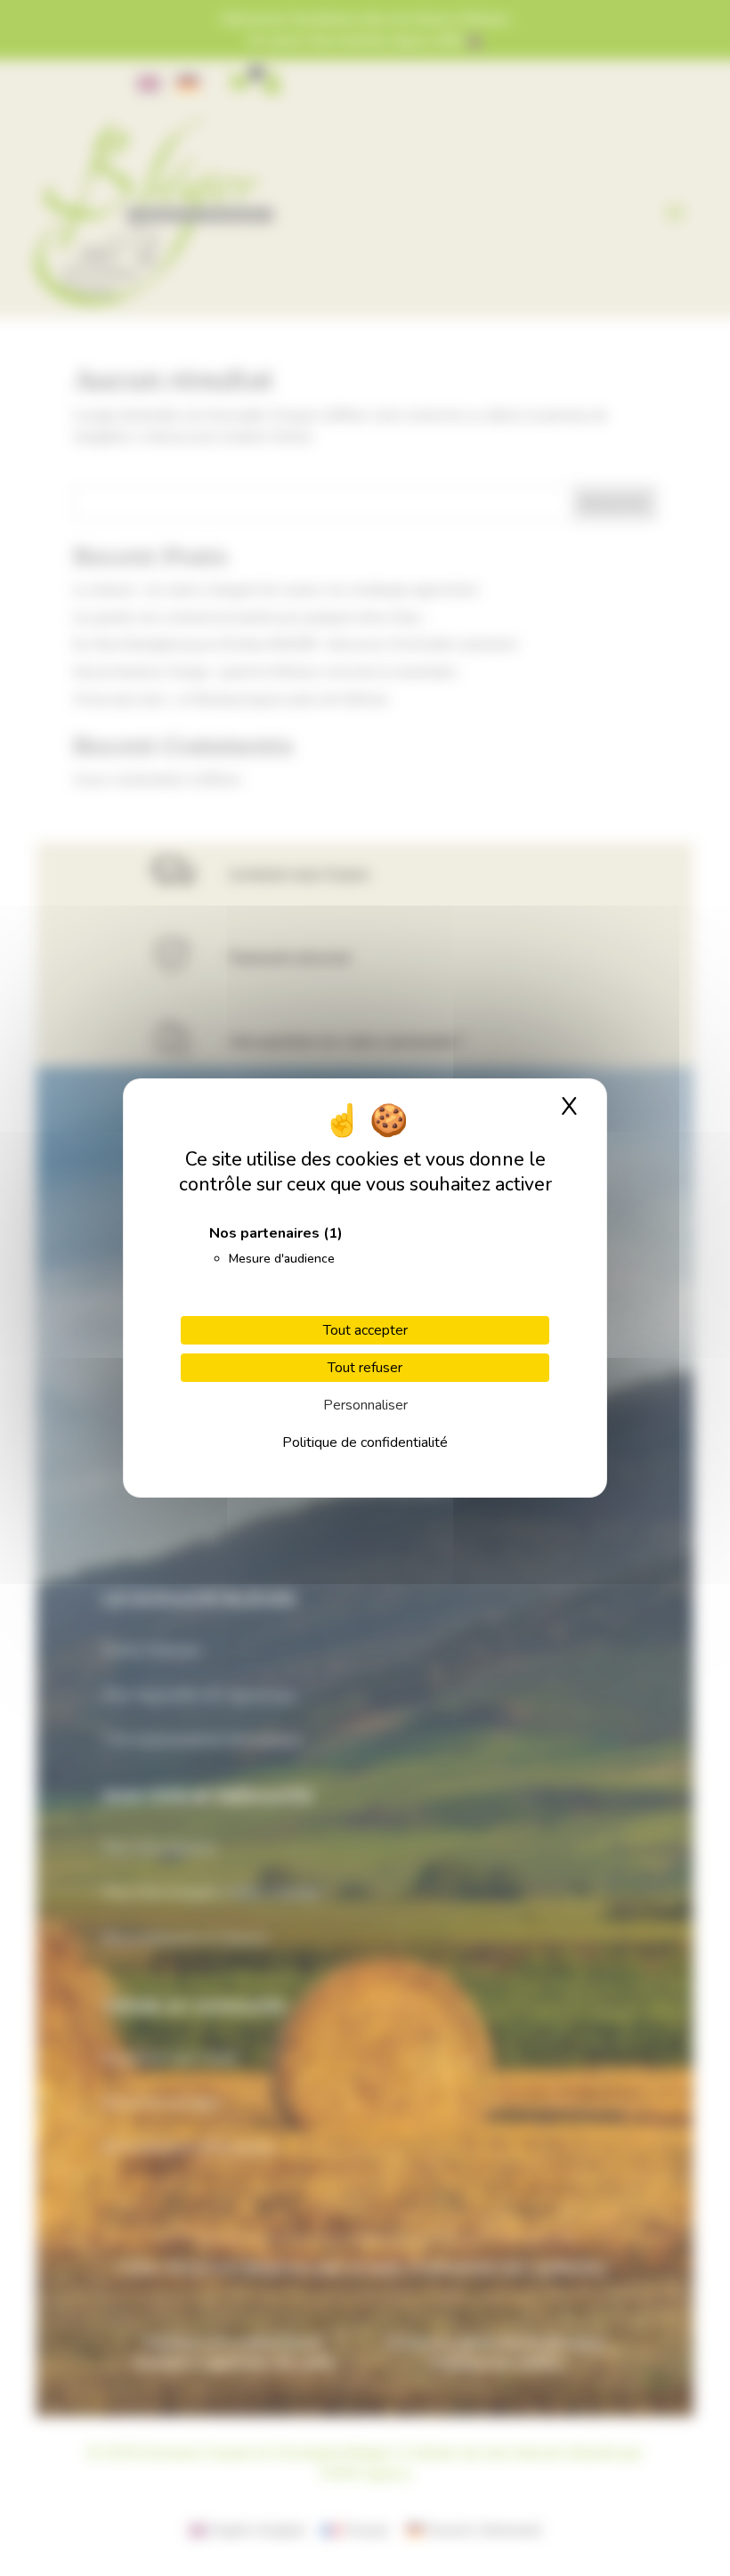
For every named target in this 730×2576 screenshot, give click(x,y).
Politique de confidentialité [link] (365, 1442)
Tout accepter (365, 1330)
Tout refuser (365, 1368)
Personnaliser (365, 1405)
